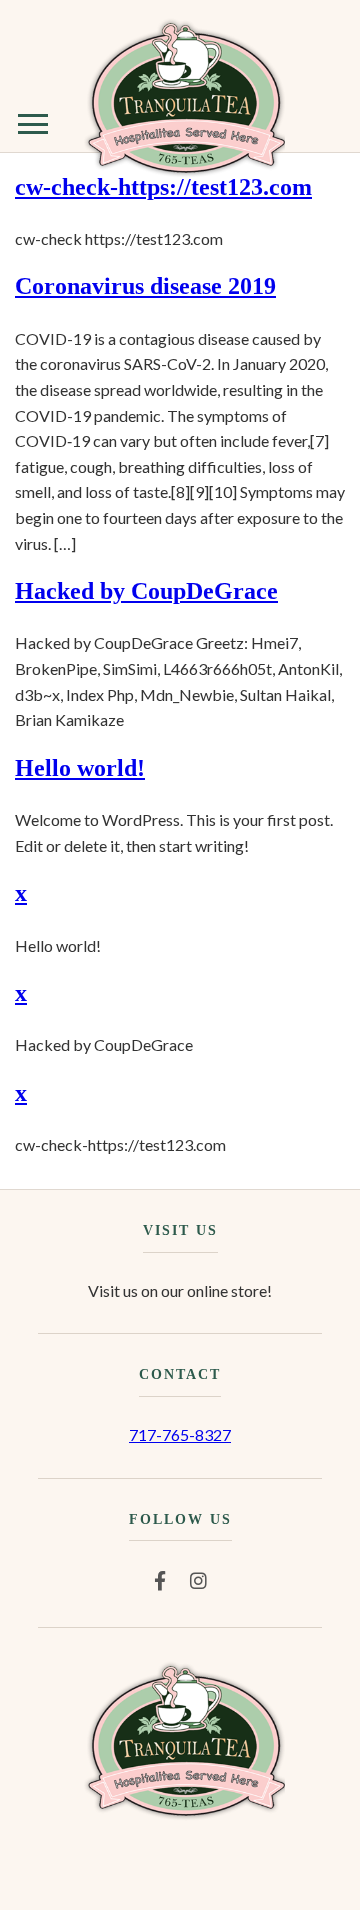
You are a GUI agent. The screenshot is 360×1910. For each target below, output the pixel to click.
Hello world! (80, 768)
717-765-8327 (180, 1434)
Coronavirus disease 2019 (145, 286)
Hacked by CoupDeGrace (146, 591)
